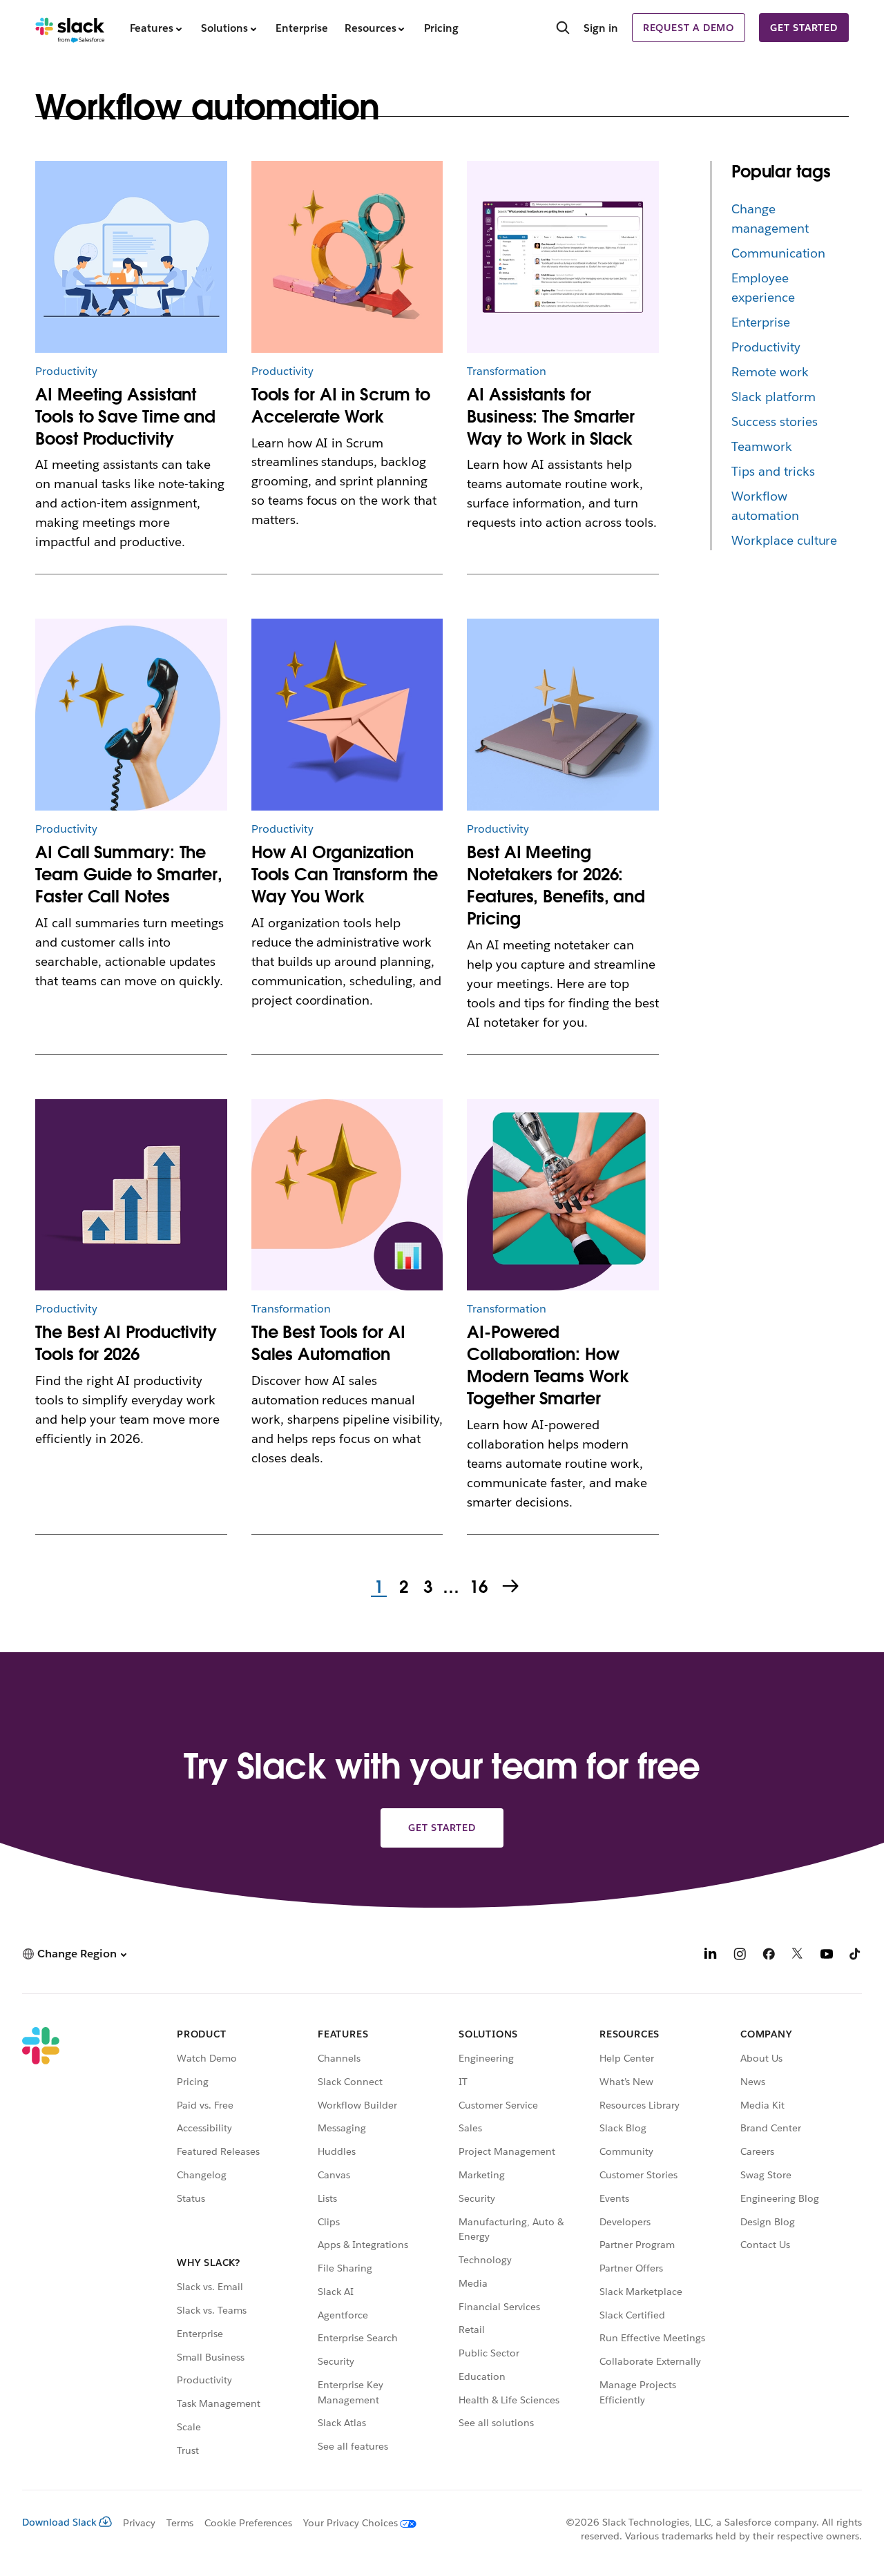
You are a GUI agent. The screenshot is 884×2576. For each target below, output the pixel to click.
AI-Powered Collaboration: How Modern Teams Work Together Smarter (548, 1365)
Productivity (766, 347)
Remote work (770, 372)
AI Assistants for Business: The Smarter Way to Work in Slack (551, 417)
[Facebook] (769, 1956)
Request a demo (689, 28)
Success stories (775, 422)
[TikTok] (856, 1956)
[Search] (563, 29)
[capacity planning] (131, 1195)
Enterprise (761, 322)
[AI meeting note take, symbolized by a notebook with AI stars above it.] (563, 715)
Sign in (601, 28)
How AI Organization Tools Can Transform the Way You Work (345, 874)
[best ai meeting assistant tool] (131, 257)
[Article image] (347, 257)
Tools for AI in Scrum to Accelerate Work (341, 406)
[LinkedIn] (711, 1956)
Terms (180, 2523)
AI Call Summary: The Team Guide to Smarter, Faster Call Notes (129, 874)
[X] (798, 1956)
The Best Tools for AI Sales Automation (328, 1343)
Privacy (139, 2523)
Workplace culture (785, 540)
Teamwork (762, 446)
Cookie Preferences (249, 2523)
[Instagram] (740, 1956)
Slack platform (773, 397)
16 (477, 1588)
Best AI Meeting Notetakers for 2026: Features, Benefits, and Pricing (556, 885)
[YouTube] (827, 1956)
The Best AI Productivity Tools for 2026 (126, 1343)
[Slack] (70, 28)
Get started (804, 28)
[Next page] (512, 1587)
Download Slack (59, 2522)
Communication (778, 253)
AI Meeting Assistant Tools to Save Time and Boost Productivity (125, 417)
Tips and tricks (773, 471)
